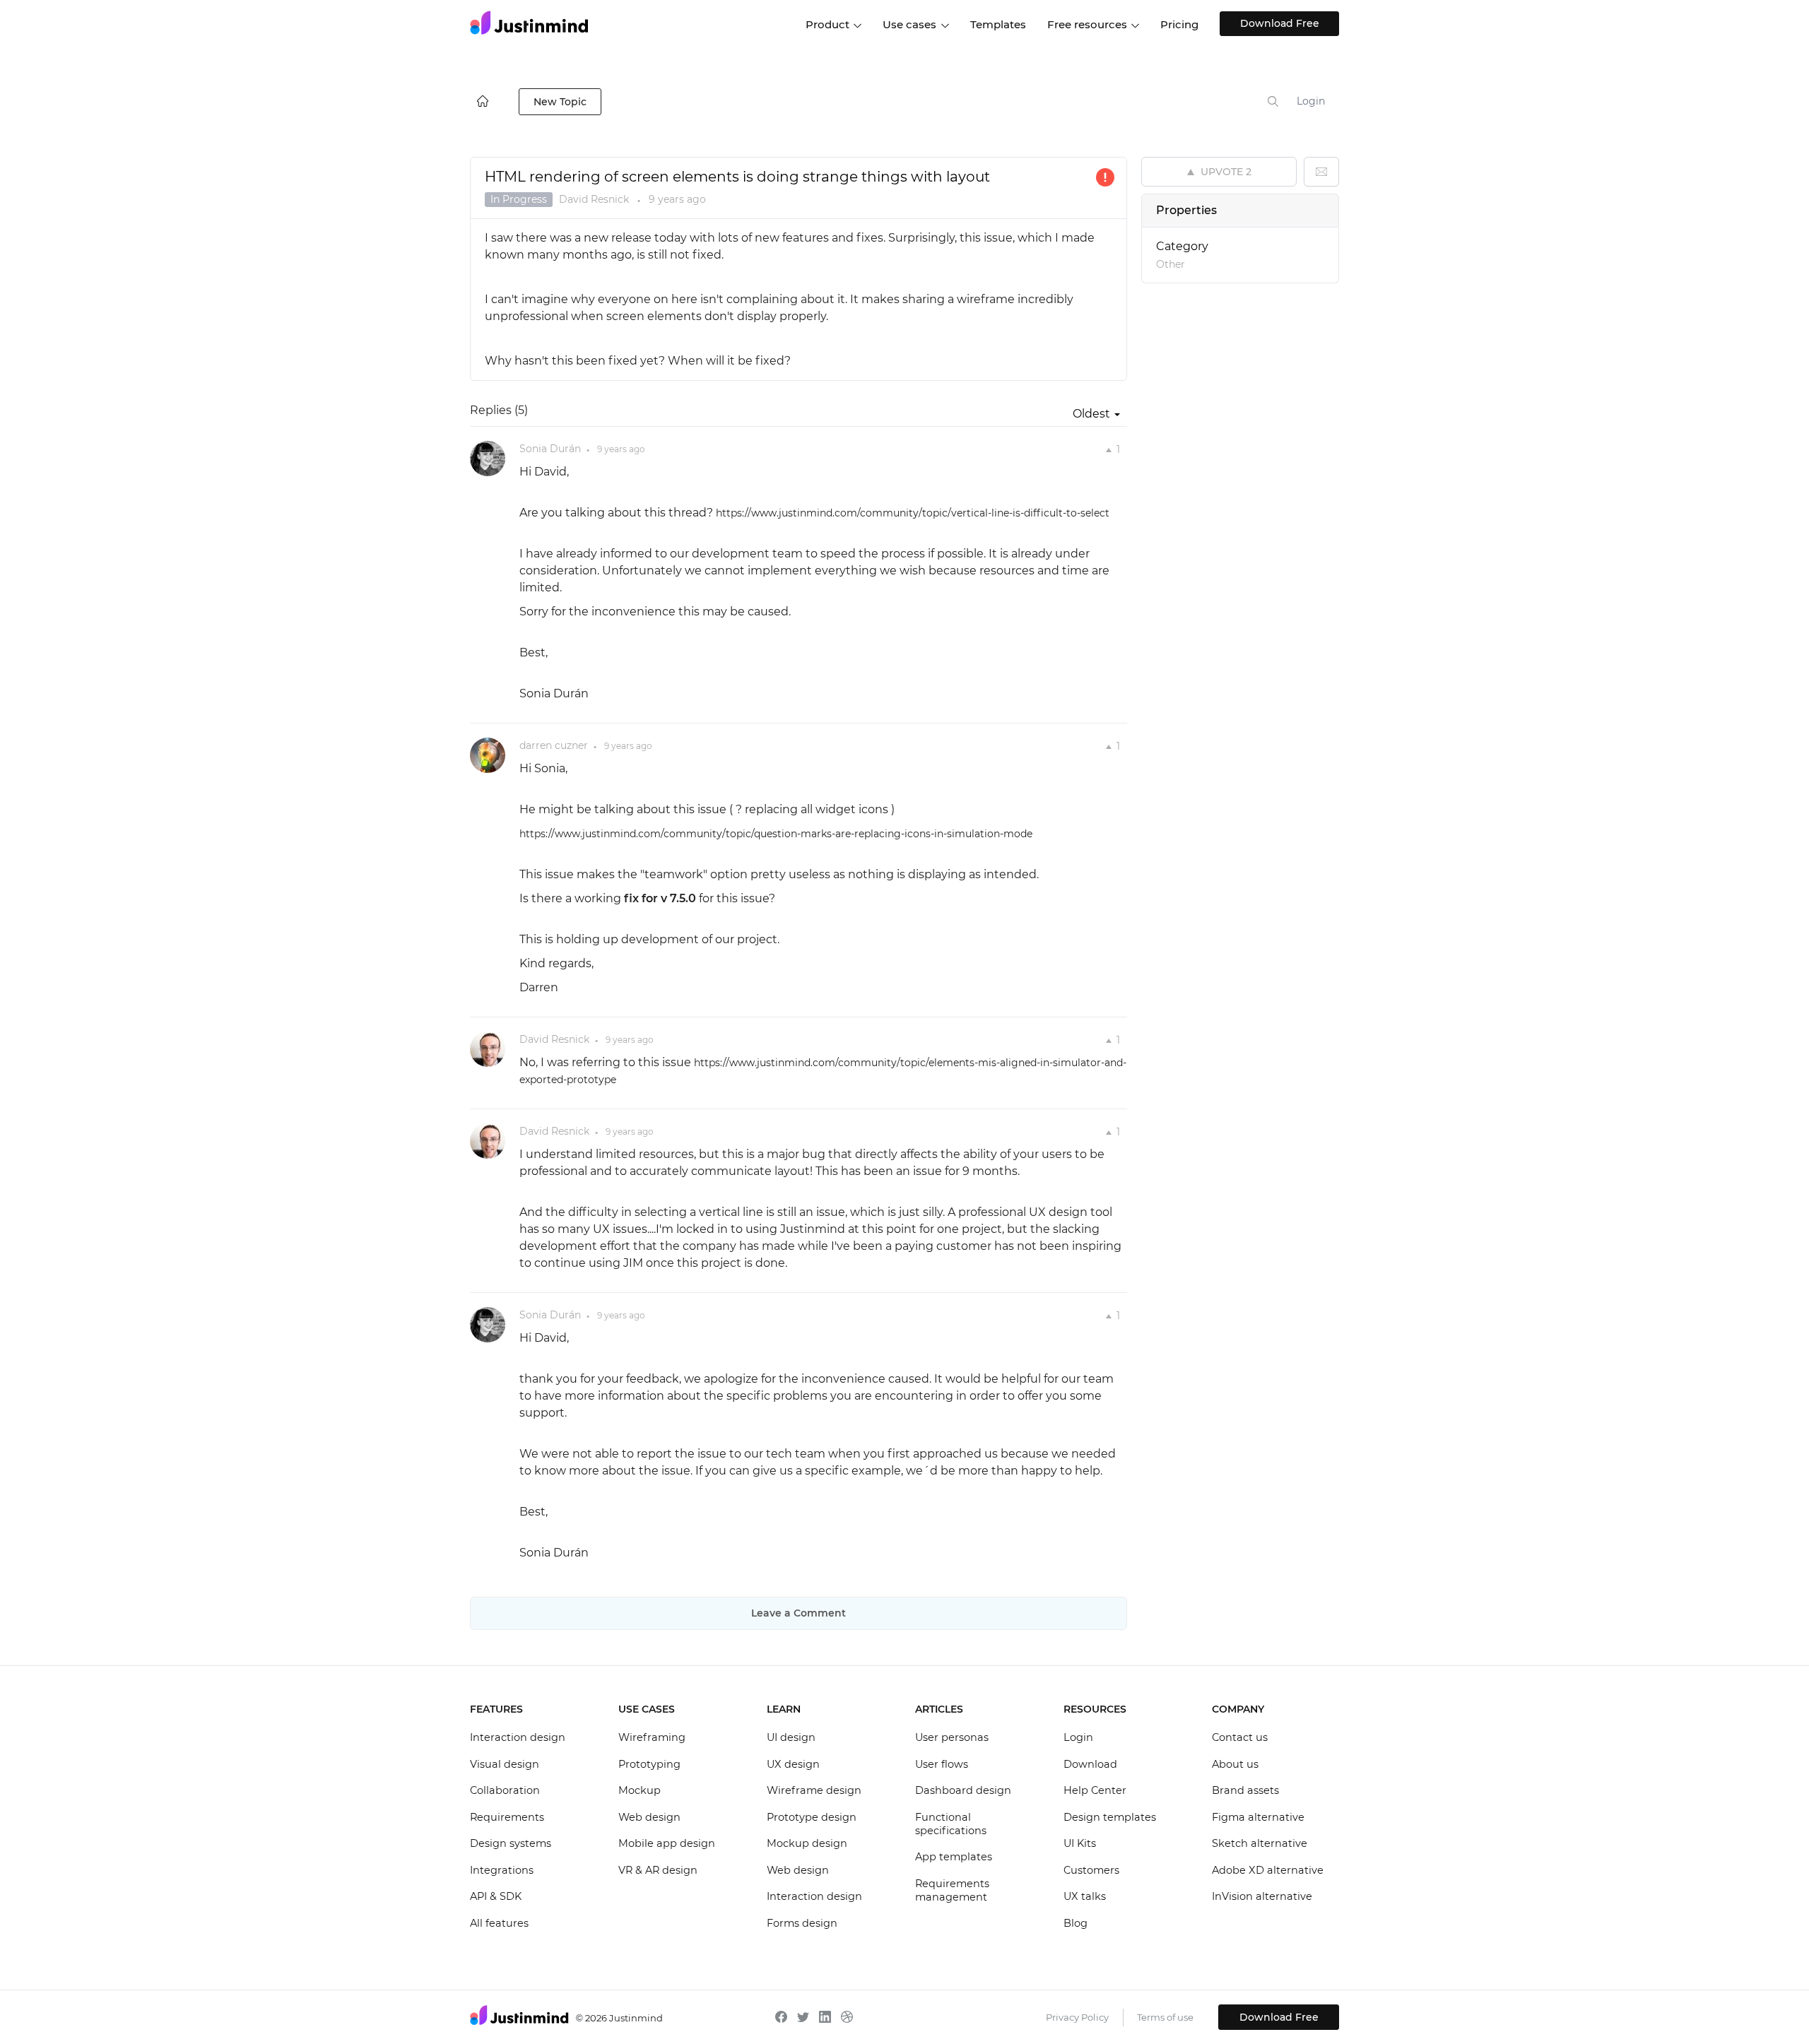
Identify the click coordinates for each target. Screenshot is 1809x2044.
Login (1311, 101)
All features (499, 1923)
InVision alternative (1262, 1896)
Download (1090, 1764)
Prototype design (812, 1817)
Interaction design (518, 1737)
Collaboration (505, 1790)
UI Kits (1080, 1843)
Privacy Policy (1077, 2017)
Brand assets (1245, 1790)
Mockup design (807, 1843)
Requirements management (952, 1891)
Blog (1076, 1923)
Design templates (1110, 1817)
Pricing (1179, 24)
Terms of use (1165, 2017)
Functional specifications (951, 1824)
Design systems (511, 1843)
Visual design (505, 1764)
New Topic (560, 102)
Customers (1091, 1870)
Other (1171, 264)
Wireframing (652, 1737)
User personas (952, 1737)
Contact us (1240, 1737)
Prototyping (649, 1764)
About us (1235, 1764)
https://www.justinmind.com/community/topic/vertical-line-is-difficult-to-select (913, 513)
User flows (942, 1764)
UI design (791, 1737)
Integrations (502, 1870)
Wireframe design (814, 1790)
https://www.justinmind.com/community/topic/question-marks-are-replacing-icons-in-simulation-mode (776, 834)
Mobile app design (667, 1843)
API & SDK (496, 1896)
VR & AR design (658, 1870)
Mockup (640, 1790)
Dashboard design (963, 1790)
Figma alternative (1258, 1817)
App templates (954, 1857)
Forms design (802, 1923)
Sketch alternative (1260, 1843)
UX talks (1085, 1896)
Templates (998, 24)
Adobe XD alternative (1268, 1870)
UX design (793, 1764)
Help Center (1095, 1790)
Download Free (1280, 23)
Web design (649, 1817)
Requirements (507, 1817)
